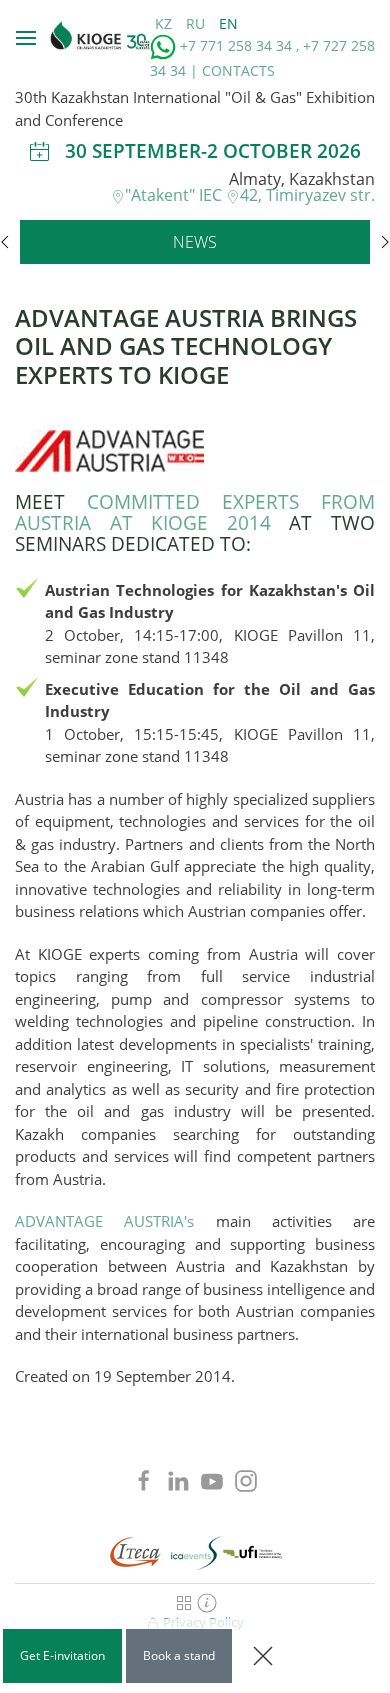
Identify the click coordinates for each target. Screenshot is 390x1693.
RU (197, 23)
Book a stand (179, 1655)
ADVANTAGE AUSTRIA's (104, 1221)
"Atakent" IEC (175, 195)
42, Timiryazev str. (307, 195)
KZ (165, 23)
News (195, 242)
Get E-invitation (62, 1655)
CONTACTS (238, 70)
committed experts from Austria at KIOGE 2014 (195, 512)
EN (228, 23)
